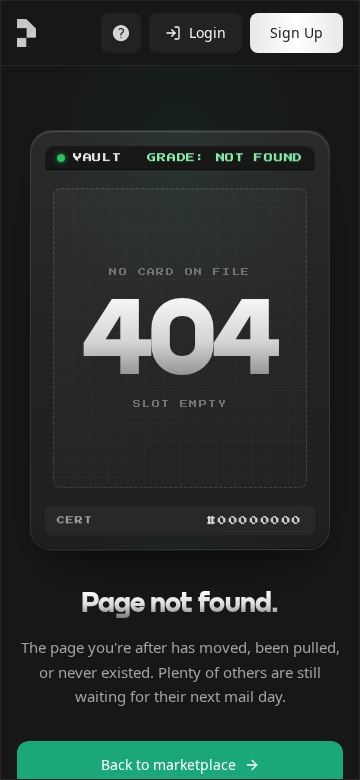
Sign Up (296, 32)
